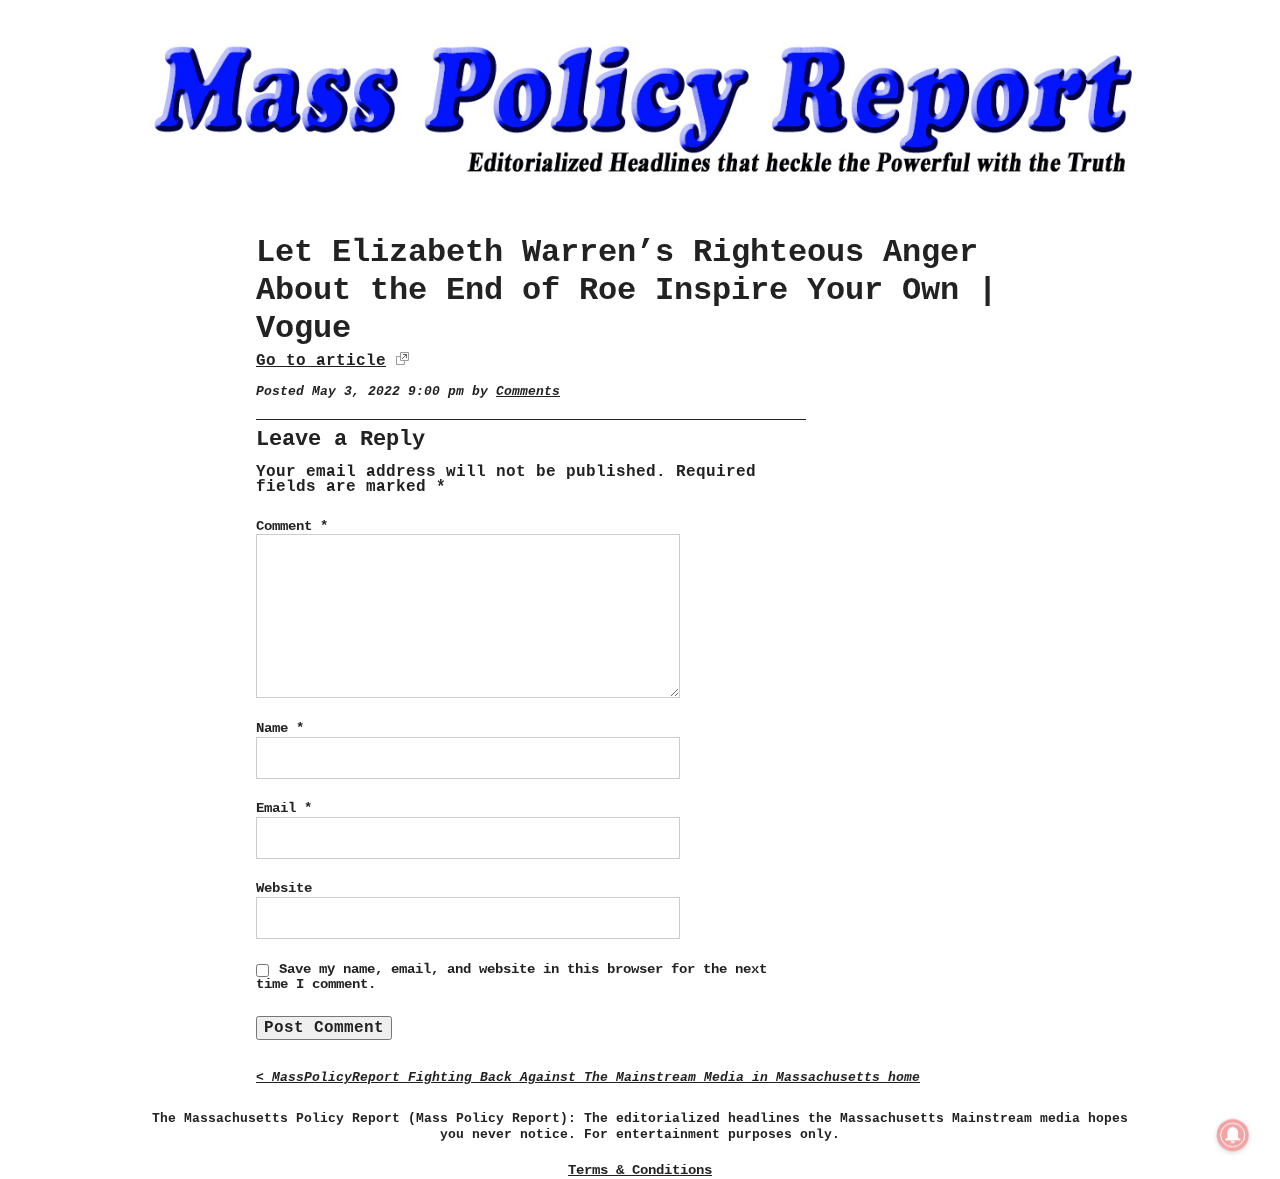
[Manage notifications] (1233, 1135)
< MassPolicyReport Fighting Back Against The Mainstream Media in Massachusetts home (588, 1077)
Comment (292, 526)
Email (284, 808)
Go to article (321, 361)
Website (284, 888)
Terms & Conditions (640, 1170)
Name (280, 728)
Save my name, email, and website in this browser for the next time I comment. (511, 977)
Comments (528, 391)
